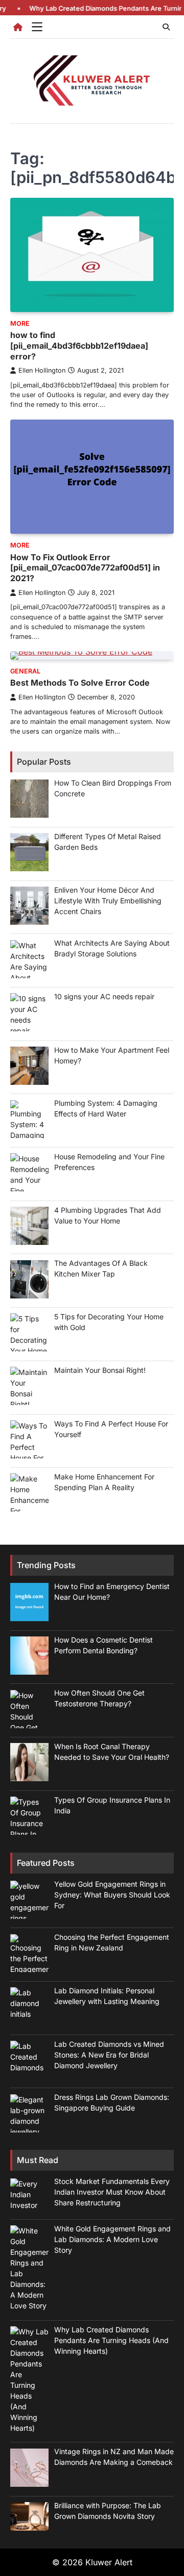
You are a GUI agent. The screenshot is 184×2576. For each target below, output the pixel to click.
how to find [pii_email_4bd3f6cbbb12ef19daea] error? (79, 346)
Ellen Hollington (42, 370)
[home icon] (18, 27)
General (25, 671)
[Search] (166, 27)
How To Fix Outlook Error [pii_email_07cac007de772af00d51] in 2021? (85, 568)
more (20, 323)
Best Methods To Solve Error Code (80, 683)
